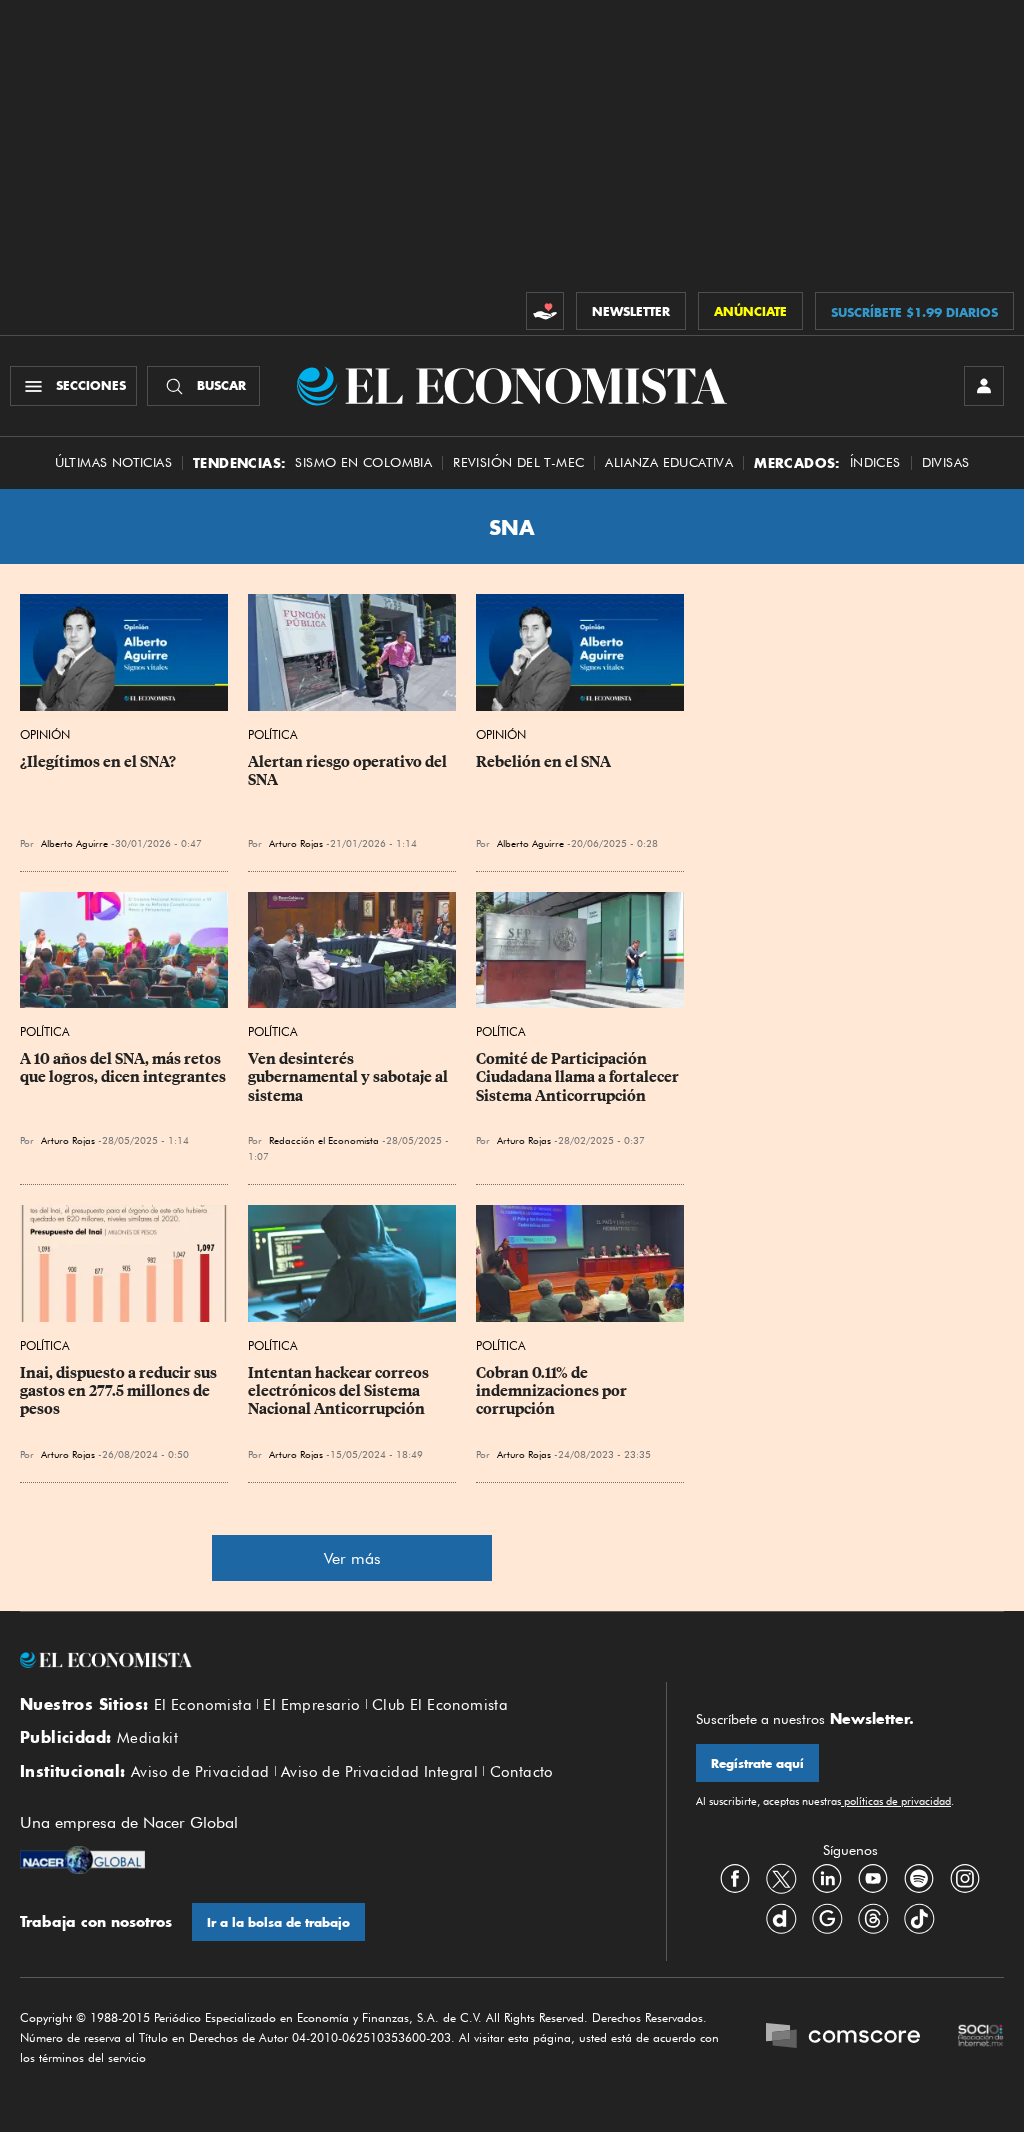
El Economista (203, 1705)
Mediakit (147, 1738)
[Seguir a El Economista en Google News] (827, 1919)
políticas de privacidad (896, 1801)
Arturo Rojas (296, 843)
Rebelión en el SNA (543, 762)
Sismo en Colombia (363, 462)
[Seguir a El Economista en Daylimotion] (781, 1919)
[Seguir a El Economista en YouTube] (873, 1879)
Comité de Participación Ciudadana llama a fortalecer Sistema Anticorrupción (579, 1077)
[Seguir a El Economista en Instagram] (965, 1879)
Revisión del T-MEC (518, 462)
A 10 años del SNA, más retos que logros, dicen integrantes (123, 1068)
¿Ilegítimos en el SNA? (98, 762)
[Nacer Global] (82, 1862)
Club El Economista (440, 1705)
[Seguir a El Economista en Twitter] (781, 1879)
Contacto (522, 1772)
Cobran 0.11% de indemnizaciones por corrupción (553, 1391)
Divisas (946, 462)
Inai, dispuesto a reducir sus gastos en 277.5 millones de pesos (120, 1391)
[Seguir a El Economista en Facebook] (735, 1879)
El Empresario (311, 1705)
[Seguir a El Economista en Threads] (873, 1919)
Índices (875, 462)
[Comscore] (843, 2037)
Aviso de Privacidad (200, 1772)
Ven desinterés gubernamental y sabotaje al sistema (349, 1077)
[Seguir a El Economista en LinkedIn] (827, 1879)
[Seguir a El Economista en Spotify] (919, 1879)
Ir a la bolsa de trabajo (278, 1922)
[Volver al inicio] (328, 1660)
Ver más (352, 1558)
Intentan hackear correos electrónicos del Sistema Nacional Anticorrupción (340, 1391)
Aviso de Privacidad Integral (379, 1772)
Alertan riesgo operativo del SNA (349, 771)
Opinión (45, 734)
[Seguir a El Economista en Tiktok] (919, 1919)
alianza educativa (669, 462)
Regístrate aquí (757, 1763)
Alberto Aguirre (74, 843)
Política (273, 734)
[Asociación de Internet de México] (981, 2037)
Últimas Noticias (113, 462)
